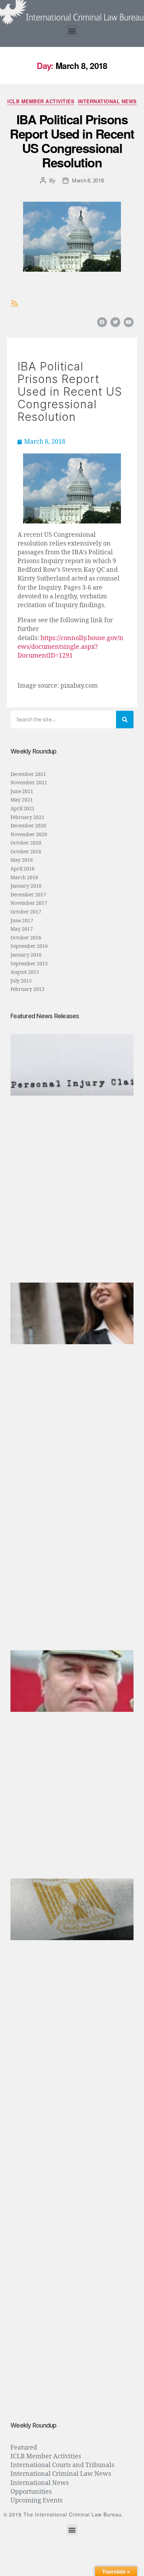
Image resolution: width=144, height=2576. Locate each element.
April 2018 (23, 869)
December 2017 (28, 895)
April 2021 (23, 809)
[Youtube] (129, 322)
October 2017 (26, 912)
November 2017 (29, 903)
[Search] (125, 720)
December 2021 (28, 774)
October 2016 (26, 938)
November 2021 (29, 783)
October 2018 (26, 852)
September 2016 (29, 946)
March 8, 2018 (88, 180)
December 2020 (28, 826)
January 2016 (26, 955)
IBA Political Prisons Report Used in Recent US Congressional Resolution (72, 141)
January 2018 (26, 886)
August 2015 (25, 972)
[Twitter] (115, 322)
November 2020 (29, 835)
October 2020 (26, 843)
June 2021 (22, 791)
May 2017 (22, 929)
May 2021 (22, 800)
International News (107, 102)
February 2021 (27, 817)
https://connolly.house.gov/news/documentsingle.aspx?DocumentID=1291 (70, 647)
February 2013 (27, 989)
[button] (72, 31)
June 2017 (22, 921)
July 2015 (21, 981)
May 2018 (22, 860)
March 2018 (24, 878)
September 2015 (29, 964)
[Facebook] (102, 322)
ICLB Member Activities (41, 102)
